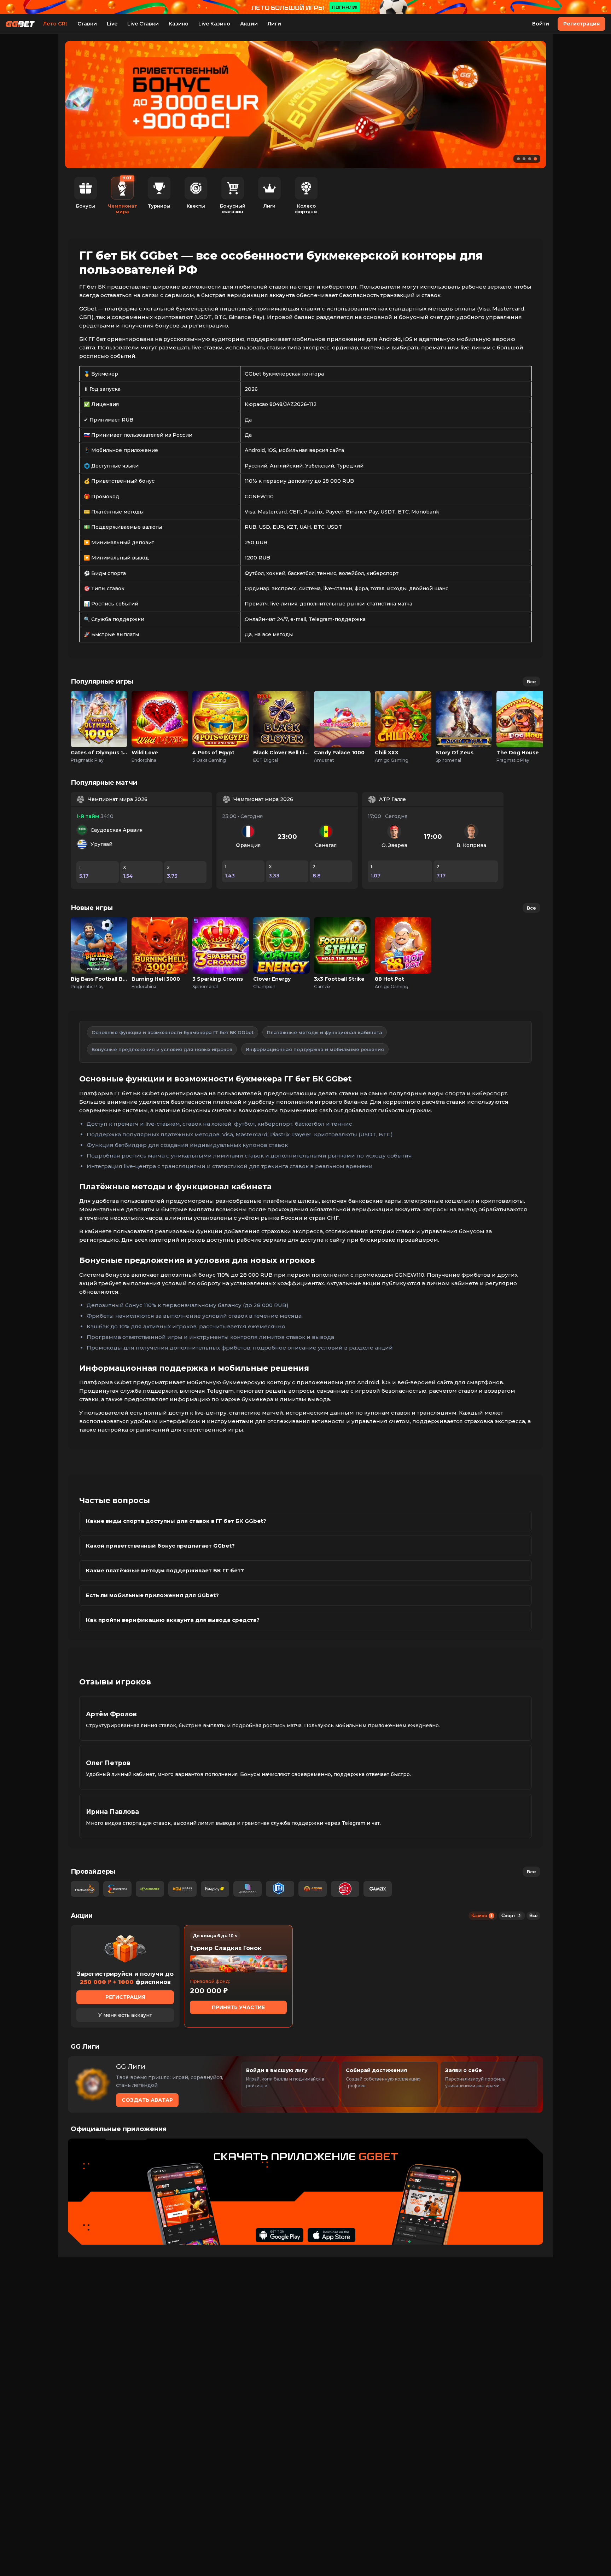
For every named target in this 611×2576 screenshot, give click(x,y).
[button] (518, 159)
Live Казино (214, 24)
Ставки (87, 24)
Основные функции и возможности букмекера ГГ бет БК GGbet (173, 1032)
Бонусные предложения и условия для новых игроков (162, 1049)
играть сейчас (99, 711)
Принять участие (238, 2007)
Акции (249, 24)
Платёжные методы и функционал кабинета (325, 1032)
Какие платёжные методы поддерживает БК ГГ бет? (165, 1570)
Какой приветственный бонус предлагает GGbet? (160, 1546)
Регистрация (581, 24)
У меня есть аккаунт (125, 2015)
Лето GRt (55, 24)
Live (112, 24)
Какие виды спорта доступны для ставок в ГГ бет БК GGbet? (176, 1521)
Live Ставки (143, 24)
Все (531, 681)
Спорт (511, 1916)
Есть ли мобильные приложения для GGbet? (152, 1595)
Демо (99, 727)
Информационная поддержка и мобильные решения (315, 1049)
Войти (541, 24)
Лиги (274, 24)
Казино (179, 24)
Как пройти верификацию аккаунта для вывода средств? (173, 1620)
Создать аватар (147, 2100)
